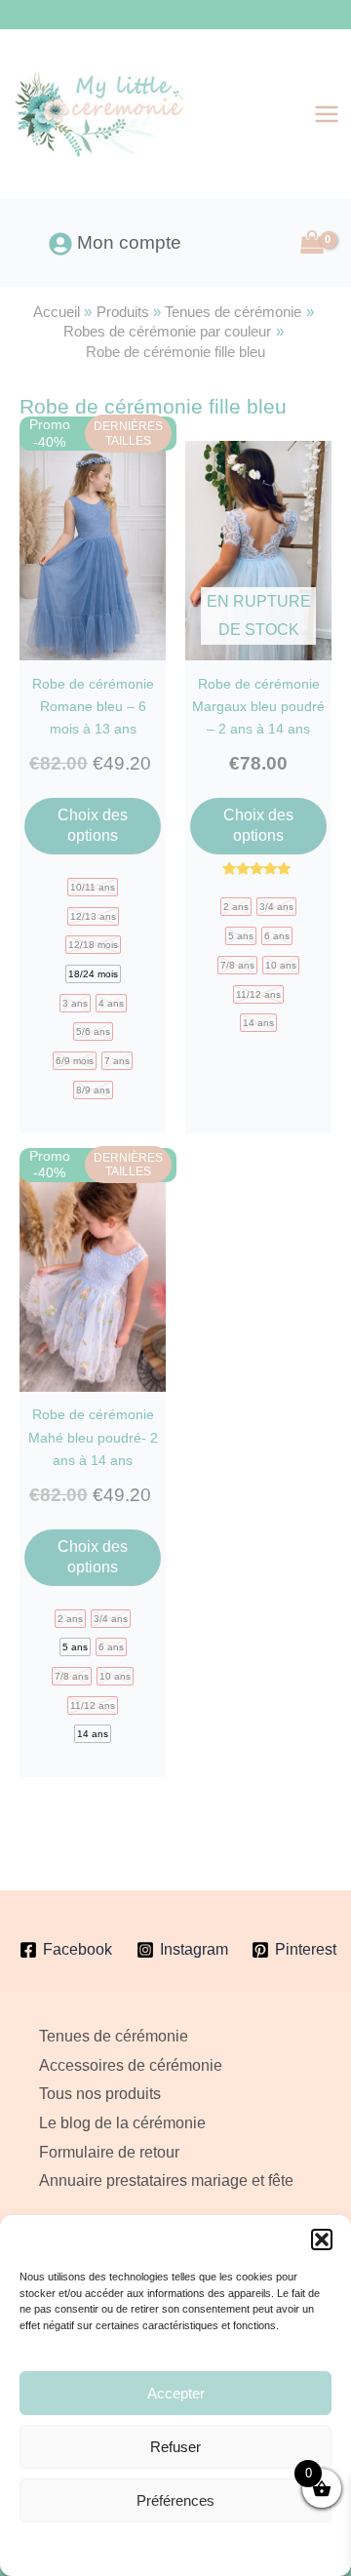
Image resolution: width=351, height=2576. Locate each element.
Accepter (176, 2393)
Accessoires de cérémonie (131, 2065)
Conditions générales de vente (223, 2548)
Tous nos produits (100, 2094)
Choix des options (93, 825)
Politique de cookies (95, 2548)
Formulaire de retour (109, 2152)
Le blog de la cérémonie (122, 2123)
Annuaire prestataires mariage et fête (166, 2180)
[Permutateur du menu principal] (327, 114)
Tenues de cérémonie (114, 2036)
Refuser (175, 2447)
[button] (322, 2239)
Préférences (175, 2500)
